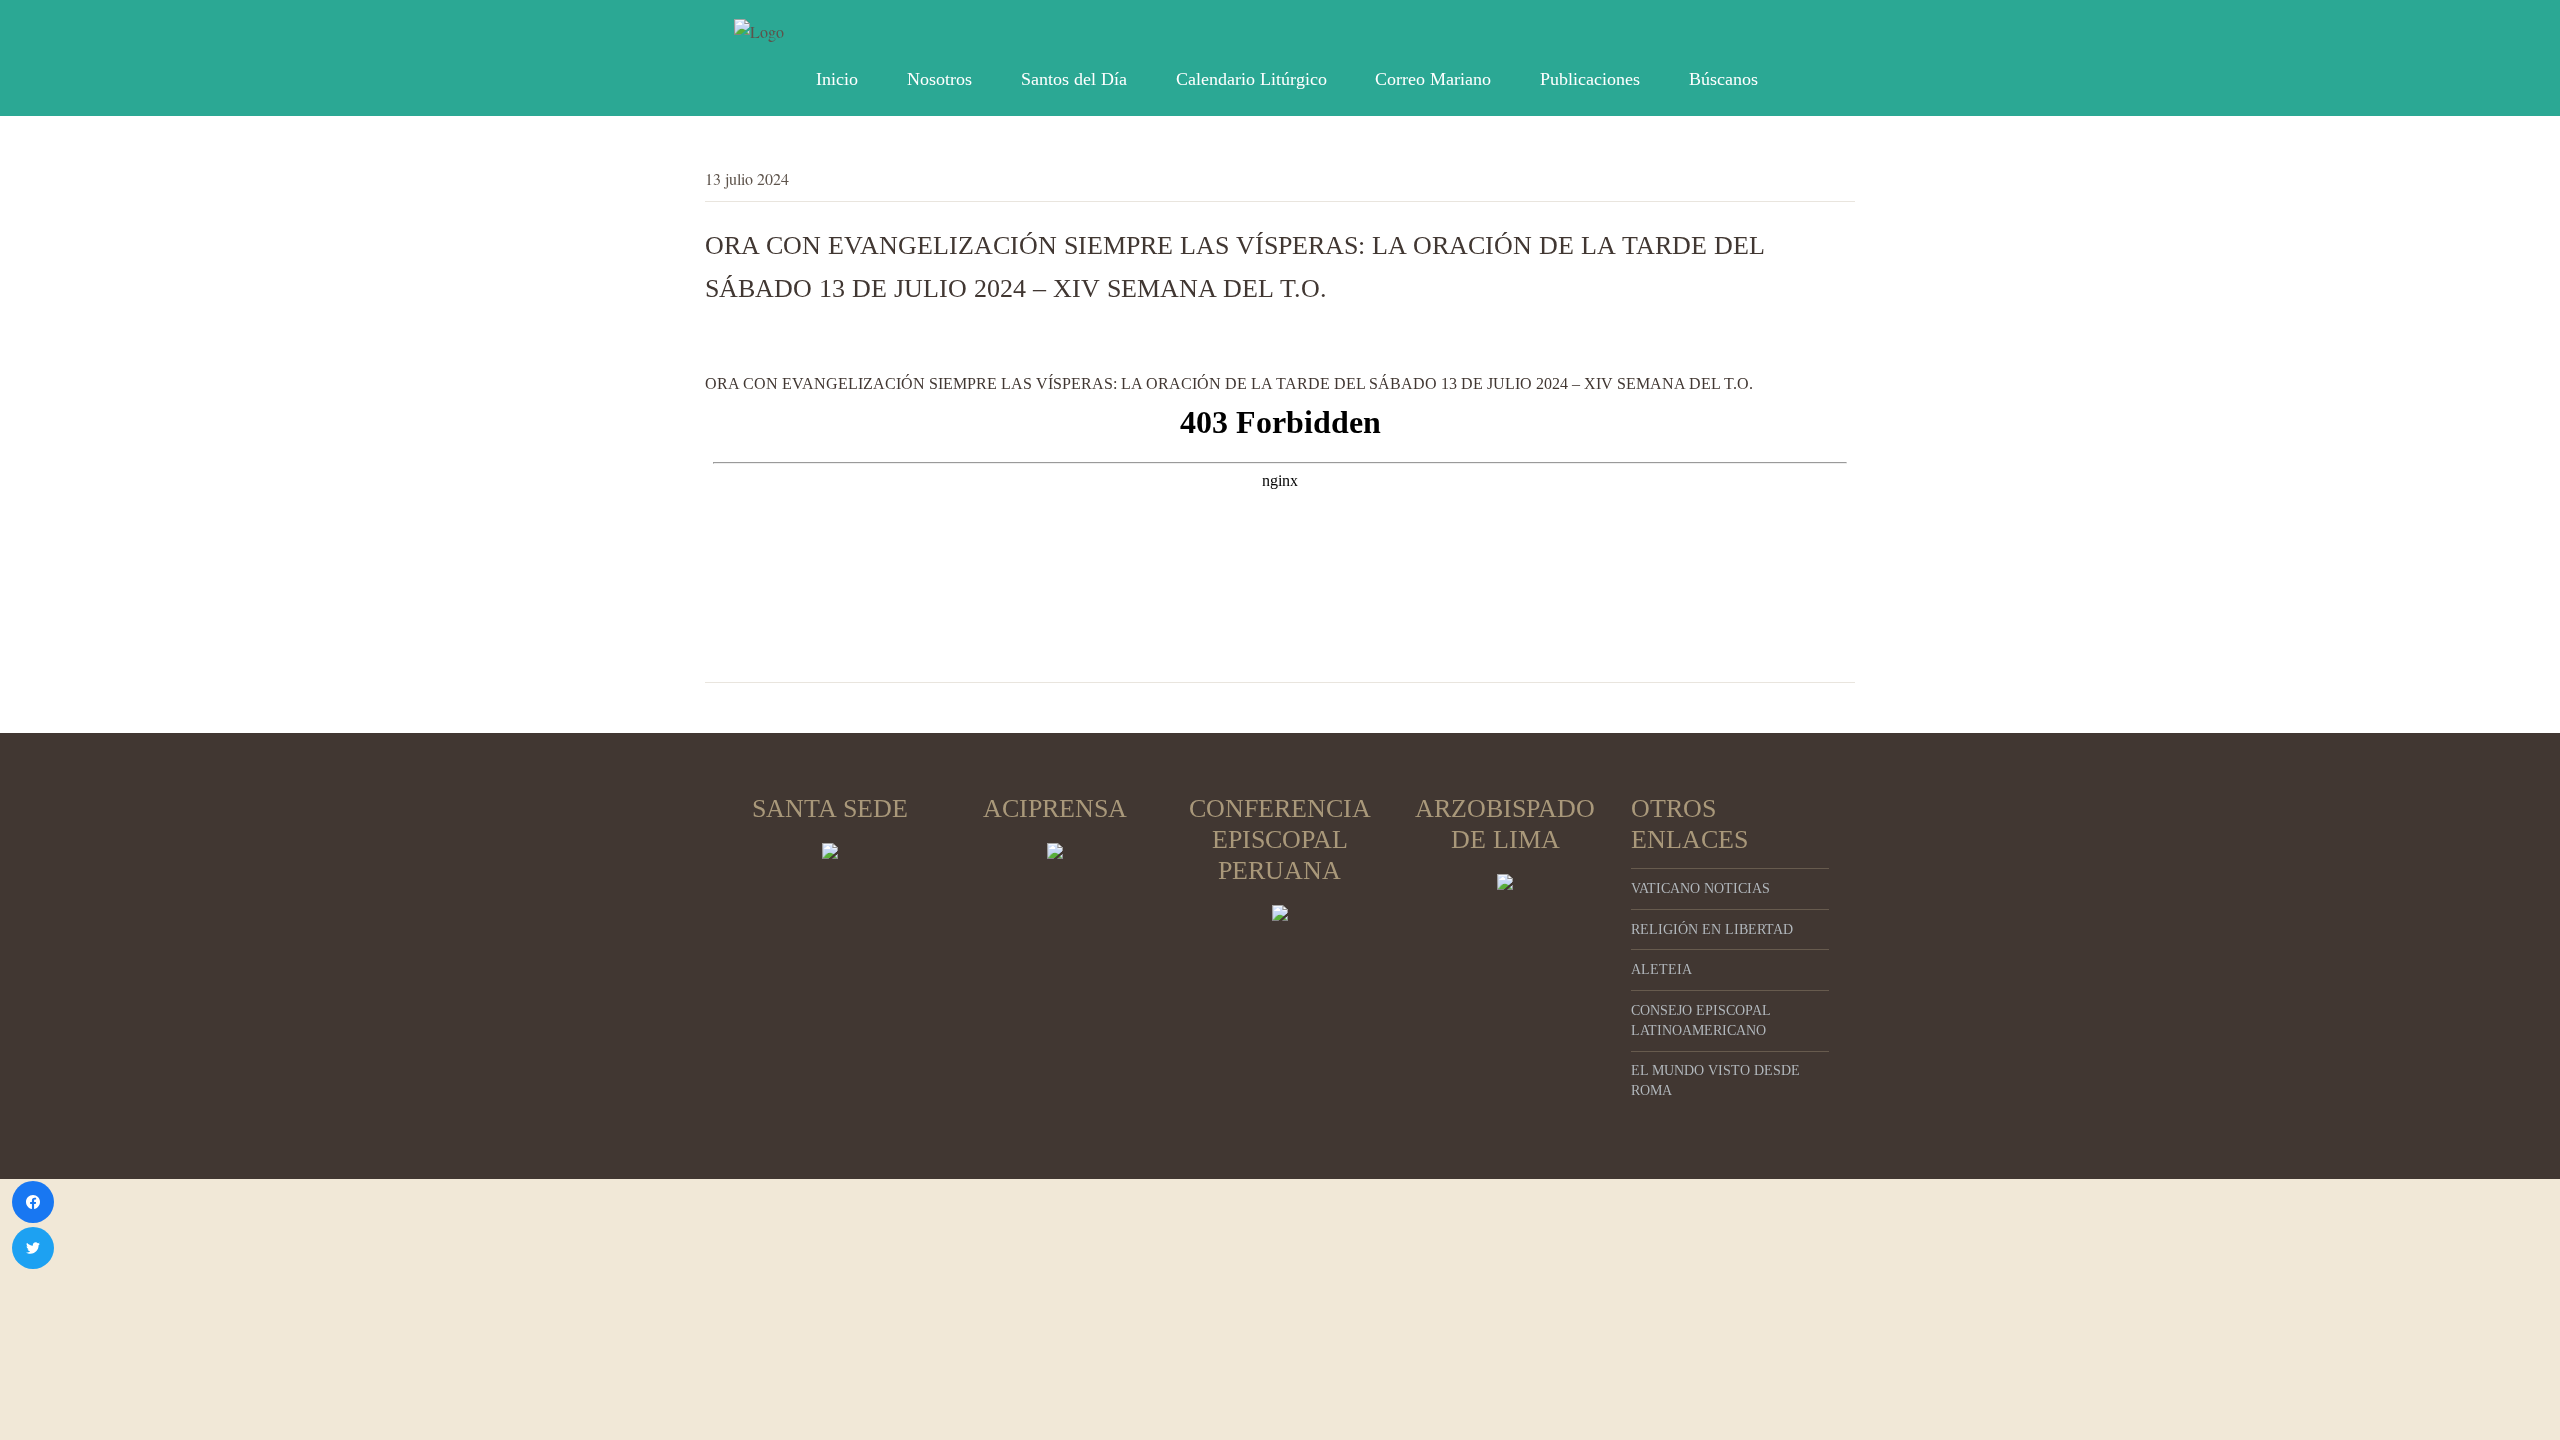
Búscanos (1723, 79)
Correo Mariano (1433, 79)
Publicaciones (1590, 79)
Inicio (837, 79)
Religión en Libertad (1712, 929)
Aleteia (1661, 969)
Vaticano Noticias (1700, 888)
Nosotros (939, 79)
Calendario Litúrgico (1251, 79)
